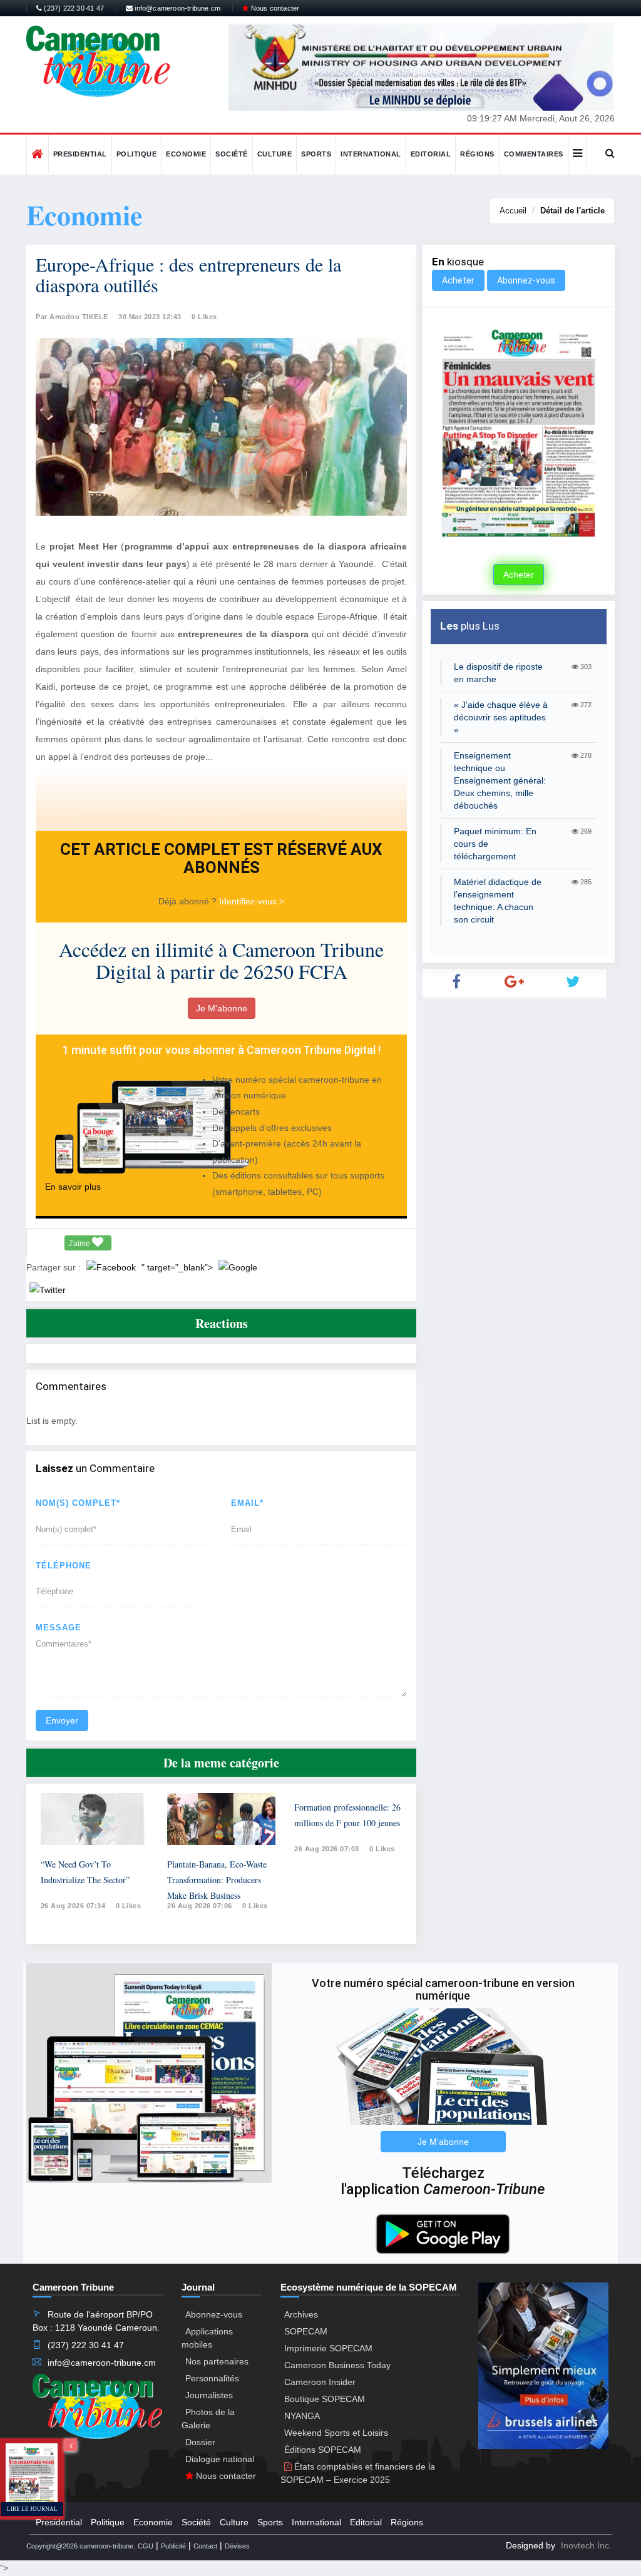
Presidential (80, 154)
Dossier (200, 2442)
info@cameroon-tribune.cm (177, 8)
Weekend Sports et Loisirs (336, 2433)
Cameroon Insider (320, 2382)
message (59, 1628)
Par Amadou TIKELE (72, 317)
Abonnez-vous (526, 280)
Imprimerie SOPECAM (328, 2348)
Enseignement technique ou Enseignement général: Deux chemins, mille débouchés (500, 780)
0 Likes (204, 317)
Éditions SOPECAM (323, 2450)
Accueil (513, 211)
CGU (146, 2546)
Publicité (173, 2546)
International (371, 154)
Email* (247, 1503)
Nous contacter (274, 8)
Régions (477, 154)
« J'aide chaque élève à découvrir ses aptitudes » (501, 717)
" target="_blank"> (178, 1267)
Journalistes (209, 2395)
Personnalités (212, 2378)
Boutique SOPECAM (325, 2399)
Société (232, 154)
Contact (205, 2546)
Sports (316, 154)
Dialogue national (220, 2459)
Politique (137, 154)
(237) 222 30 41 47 (73, 8)
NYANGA (302, 2416)
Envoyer (62, 1720)
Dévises (237, 2546)
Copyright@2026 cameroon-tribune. (81, 2546)
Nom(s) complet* (78, 1503)
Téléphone (64, 1566)
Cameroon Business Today (337, 2365)
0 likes (129, 1906)
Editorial (431, 154)
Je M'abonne (222, 1008)
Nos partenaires (217, 2361)
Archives (301, 2314)
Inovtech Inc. (586, 2545)
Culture (275, 154)
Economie (186, 154)
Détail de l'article (572, 211)
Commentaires (534, 154)
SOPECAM (306, 2331)
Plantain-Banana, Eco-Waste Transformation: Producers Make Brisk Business (217, 1880)
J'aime (80, 1244)
